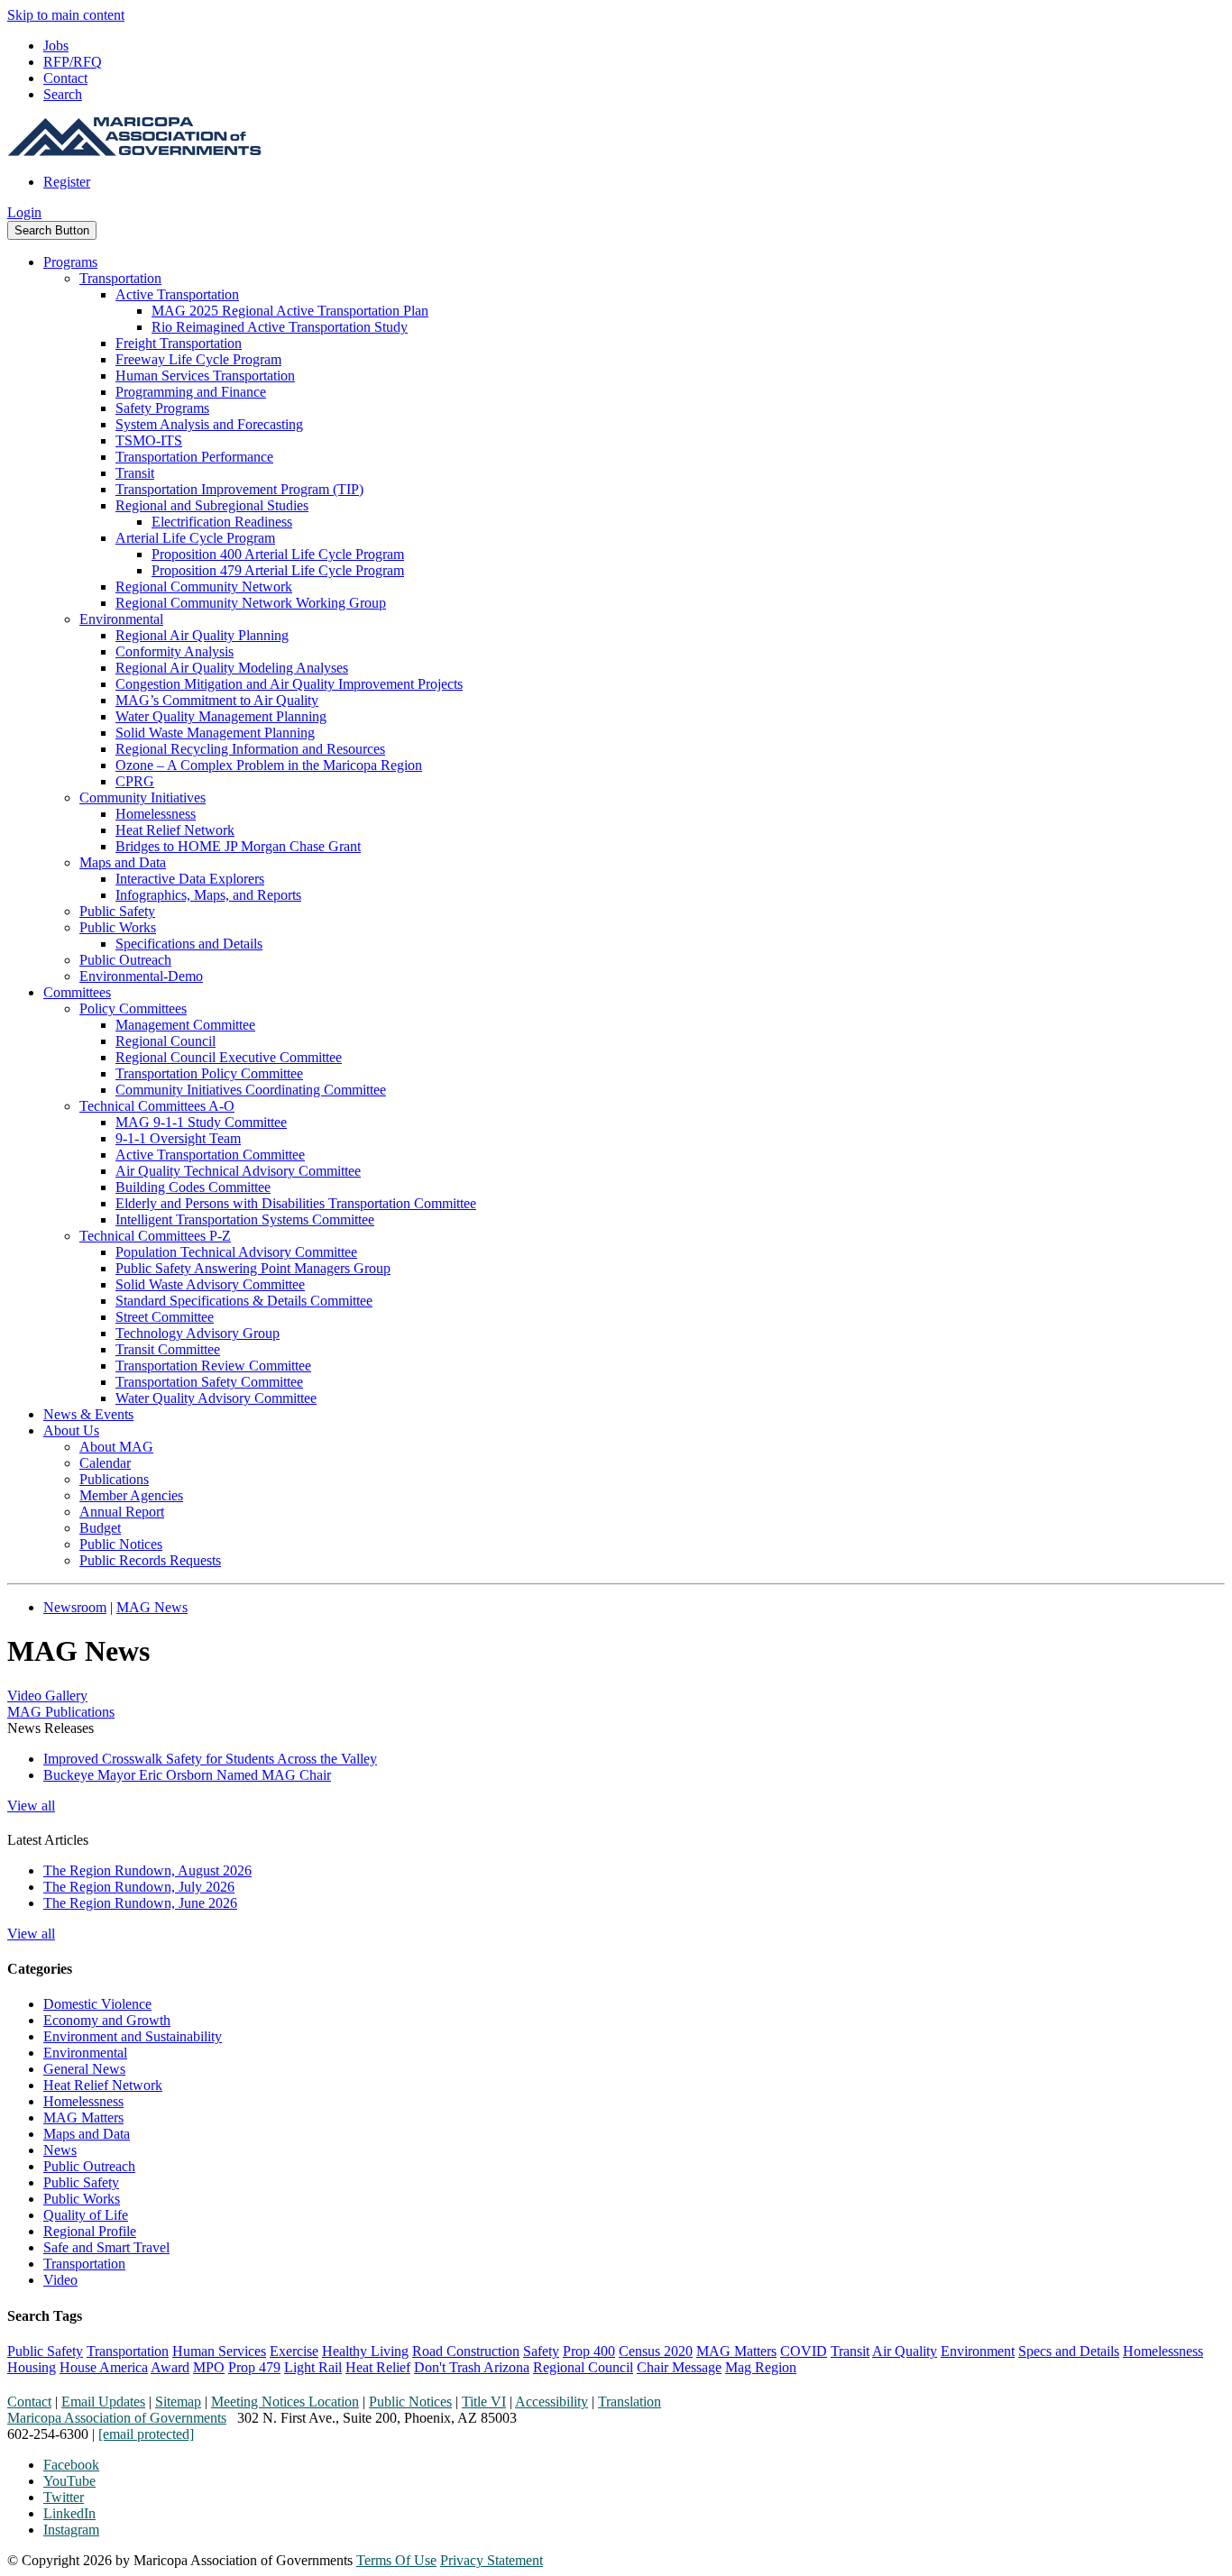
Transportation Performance (194, 457)
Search (63, 94)
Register (67, 182)
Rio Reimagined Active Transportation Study (280, 327)
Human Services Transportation (205, 376)
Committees (77, 992)
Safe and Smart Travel (106, 2247)
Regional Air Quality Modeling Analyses (232, 668)
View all (31, 1806)
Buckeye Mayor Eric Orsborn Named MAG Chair (187, 1775)
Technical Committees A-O (157, 1106)
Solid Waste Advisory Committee (210, 1284)
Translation (630, 2402)
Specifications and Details (189, 944)
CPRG (135, 781)
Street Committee (165, 1317)
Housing (32, 2367)
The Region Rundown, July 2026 (139, 1887)
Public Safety (117, 911)
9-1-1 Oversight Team (178, 1138)
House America (104, 2367)
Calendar (105, 1463)
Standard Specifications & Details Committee (244, 1301)
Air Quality (905, 2351)
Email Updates (103, 2402)
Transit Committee (168, 1349)
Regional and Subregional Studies (212, 505)
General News (84, 2069)
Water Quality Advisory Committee (216, 1398)
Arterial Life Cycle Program (195, 538)
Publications (114, 1479)
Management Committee (185, 1025)
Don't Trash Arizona (472, 2367)
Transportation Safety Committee (209, 1382)
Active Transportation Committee (210, 1155)
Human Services (219, 2351)
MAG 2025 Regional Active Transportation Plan (290, 311)
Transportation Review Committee (213, 1366)
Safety (541, 2351)
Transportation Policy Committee (209, 1073)
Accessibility (552, 2402)
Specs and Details (1069, 2351)
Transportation (120, 278)
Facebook (71, 2465)
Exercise (294, 2351)
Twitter (64, 2497)
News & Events (88, 1414)
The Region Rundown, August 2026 (147, 1870)
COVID (804, 2351)
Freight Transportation (179, 343)
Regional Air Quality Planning (202, 635)
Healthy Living (365, 2351)
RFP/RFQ (73, 62)
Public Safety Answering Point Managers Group (253, 1268)
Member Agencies (131, 1495)
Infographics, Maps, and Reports (208, 895)
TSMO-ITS (149, 440)
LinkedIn (69, 2513)
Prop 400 (589, 2351)
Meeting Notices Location (285, 2402)
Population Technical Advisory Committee (236, 1252)
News (60, 2150)
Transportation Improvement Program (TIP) (239, 489)
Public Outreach (125, 960)
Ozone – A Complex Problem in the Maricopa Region (269, 765)
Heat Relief (378, 2367)
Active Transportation (177, 294)
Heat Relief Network (175, 830)
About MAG (116, 1447)
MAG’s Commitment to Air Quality (217, 700)
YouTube (69, 2481)
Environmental (121, 619)
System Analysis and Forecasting (209, 424)
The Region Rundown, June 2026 (140, 1903)
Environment (978, 2351)
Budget (100, 1528)
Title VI (484, 2402)
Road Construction (466, 2351)
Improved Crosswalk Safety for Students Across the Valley (210, 1759)
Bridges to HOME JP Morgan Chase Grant (238, 846)
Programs (70, 262)
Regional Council (165, 1041)
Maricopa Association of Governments (117, 2418)
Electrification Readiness (222, 522)
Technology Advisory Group (198, 1333)
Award (170, 2367)
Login (24, 212)
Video (60, 2280)
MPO (209, 2367)
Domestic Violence (97, 2004)
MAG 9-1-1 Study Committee (201, 1122)
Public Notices (121, 1544)
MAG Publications (61, 1712)
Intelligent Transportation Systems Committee (245, 1219)
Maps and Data (123, 862)
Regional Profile (90, 2231)
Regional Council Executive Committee (229, 1057)
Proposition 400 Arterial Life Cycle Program (278, 554)
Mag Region (761, 2367)
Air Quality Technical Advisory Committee (238, 1171)
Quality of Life (86, 2215)
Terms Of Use (396, 2560)
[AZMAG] (134, 151)
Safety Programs (162, 408)
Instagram (71, 2530)
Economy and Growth (107, 2020)
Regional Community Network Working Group (251, 603)
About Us (71, 1430)
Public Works (118, 927)
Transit (135, 473)
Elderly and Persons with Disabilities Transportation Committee (296, 1203)
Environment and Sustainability (133, 2036)
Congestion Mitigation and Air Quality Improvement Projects (289, 684)
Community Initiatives (143, 798)
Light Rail (313, 2367)
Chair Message (679, 2367)
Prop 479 (254, 2367)
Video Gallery (47, 1696)
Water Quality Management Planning (221, 716)
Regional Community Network (204, 587)
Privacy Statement (492, 2560)
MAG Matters (83, 2118)
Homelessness (156, 814)
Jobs (56, 46)
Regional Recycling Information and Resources (250, 749)
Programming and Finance (191, 392)
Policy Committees (133, 1008)
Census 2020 (656, 2351)
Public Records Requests (150, 1560)
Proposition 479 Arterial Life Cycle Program (278, 570)
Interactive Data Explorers (190, 879)
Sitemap (178, 2402)
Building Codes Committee (193, 1187)
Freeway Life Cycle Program (198, 359)
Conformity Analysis (175, 651)
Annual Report (122, 1512)
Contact (65, 78)
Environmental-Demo (141, 976)
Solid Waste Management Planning (215, 733)
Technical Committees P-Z (155, 1236)
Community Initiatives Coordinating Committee (251, 1090)
